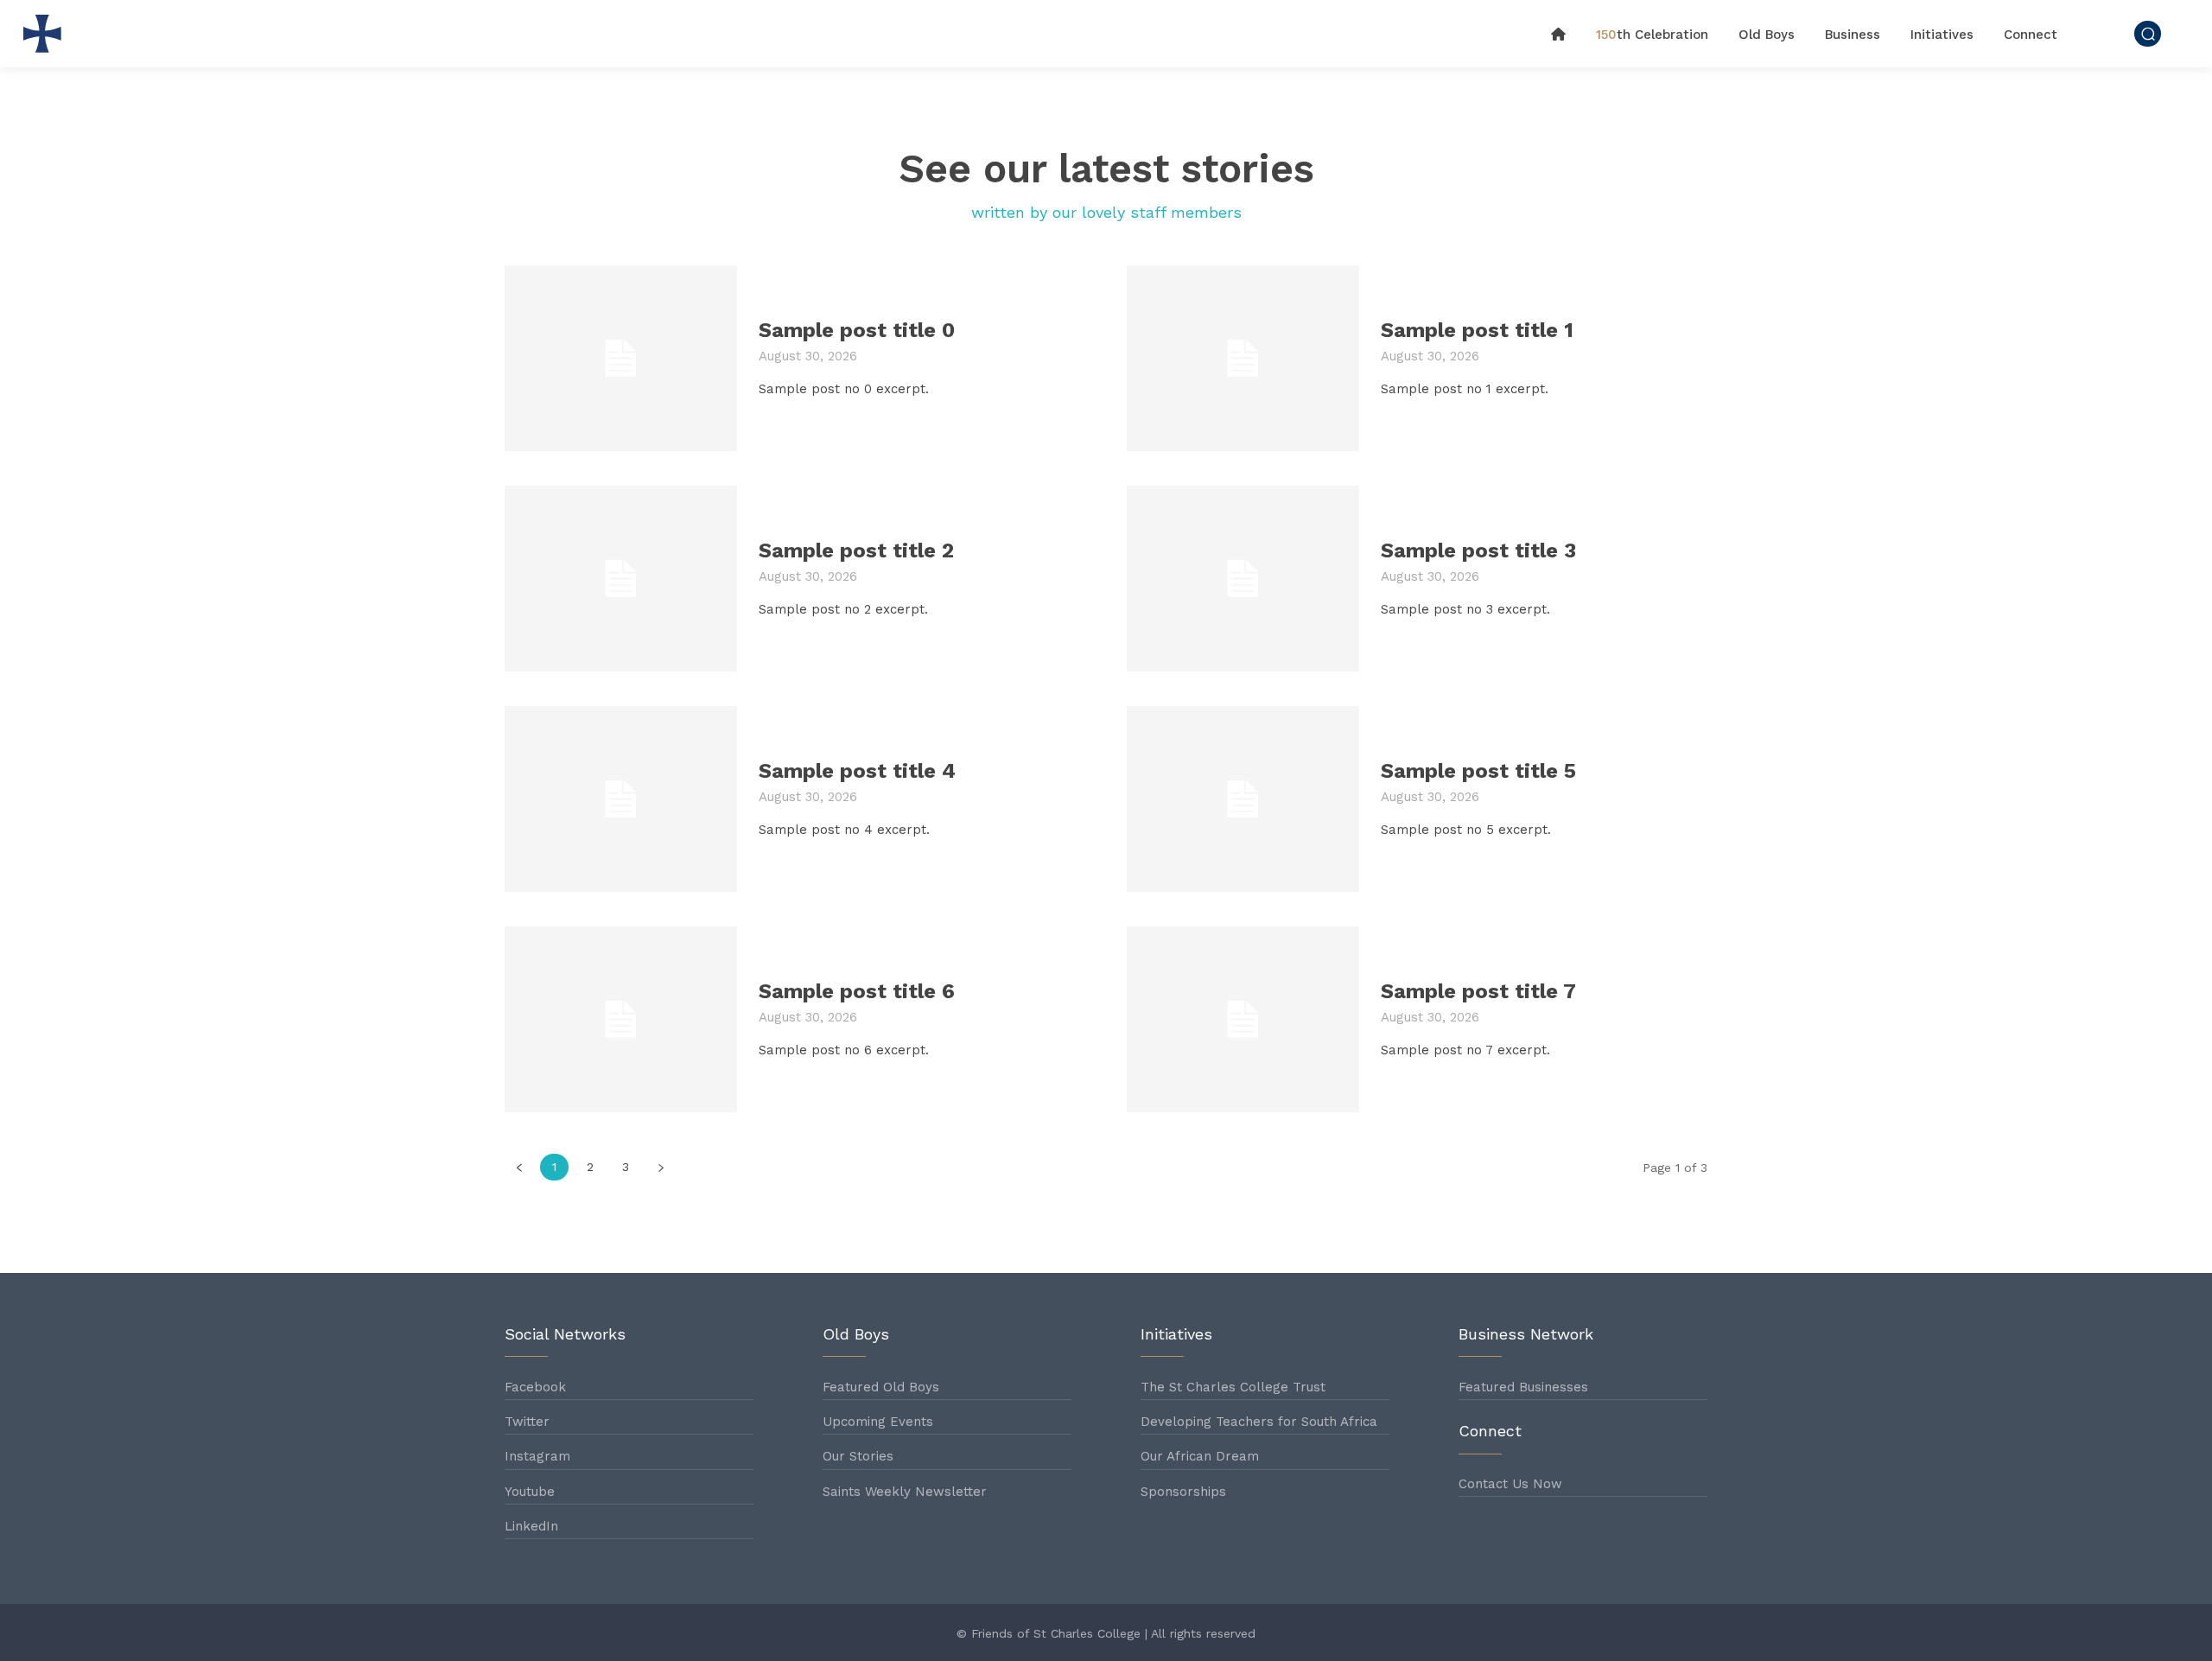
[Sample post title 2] (621, 579)
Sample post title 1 (1477, 330)
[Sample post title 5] (1243, 799)
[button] (2148, 33)
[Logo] (47, 34)
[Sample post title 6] (621, 1019)
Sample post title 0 (857, 330)
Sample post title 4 (857, 771)
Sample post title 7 (1478, 991)
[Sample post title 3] (1243, 579)
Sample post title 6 (857, 991)
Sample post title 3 (1478, 550)
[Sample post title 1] (1243, 358)
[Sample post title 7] (1243, 1019)
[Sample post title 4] (621, 799)
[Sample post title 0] (621, 358)
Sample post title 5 (1478, 771)
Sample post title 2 (856, 550)
